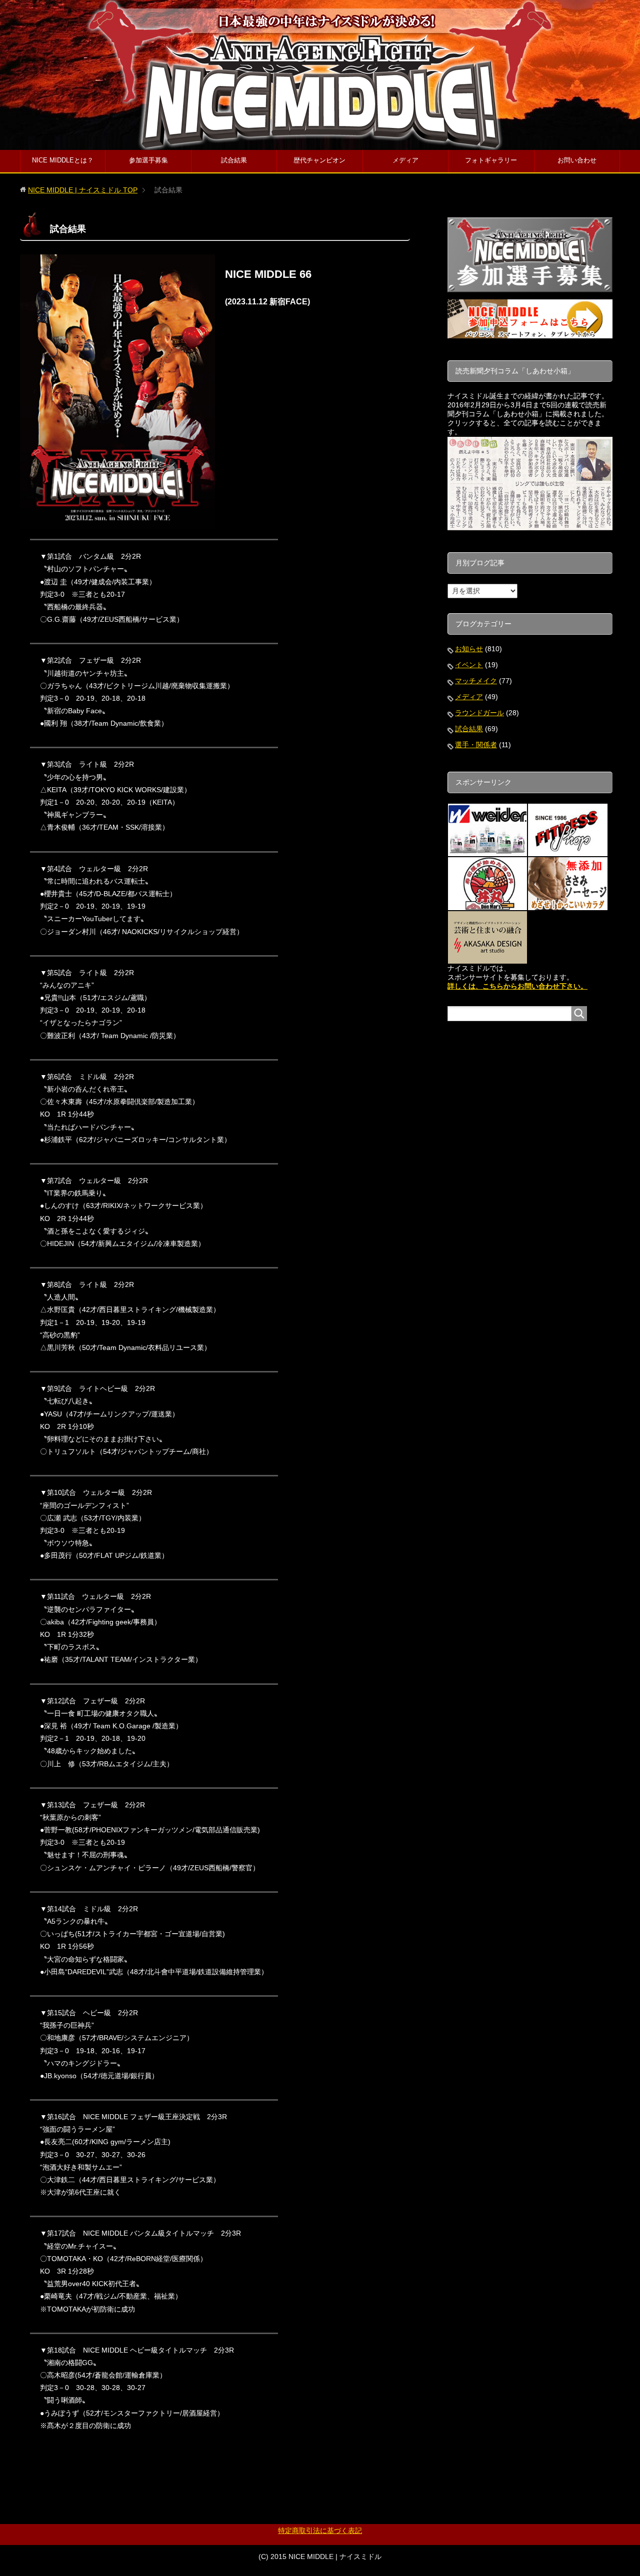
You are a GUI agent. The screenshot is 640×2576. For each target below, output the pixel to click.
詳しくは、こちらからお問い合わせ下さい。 (517, 986)
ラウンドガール (479, 713)
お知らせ (469, 649)
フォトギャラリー (491, 160)
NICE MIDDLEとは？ (63, 160)
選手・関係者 (476, 745)
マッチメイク (476, 681)
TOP (83, 190)
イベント (469, 665)
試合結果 (234, 160)
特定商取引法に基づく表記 (320, 2531)
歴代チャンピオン (319, 160)
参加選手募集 (148, 160)
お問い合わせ (577, 160)
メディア (405, 160)
